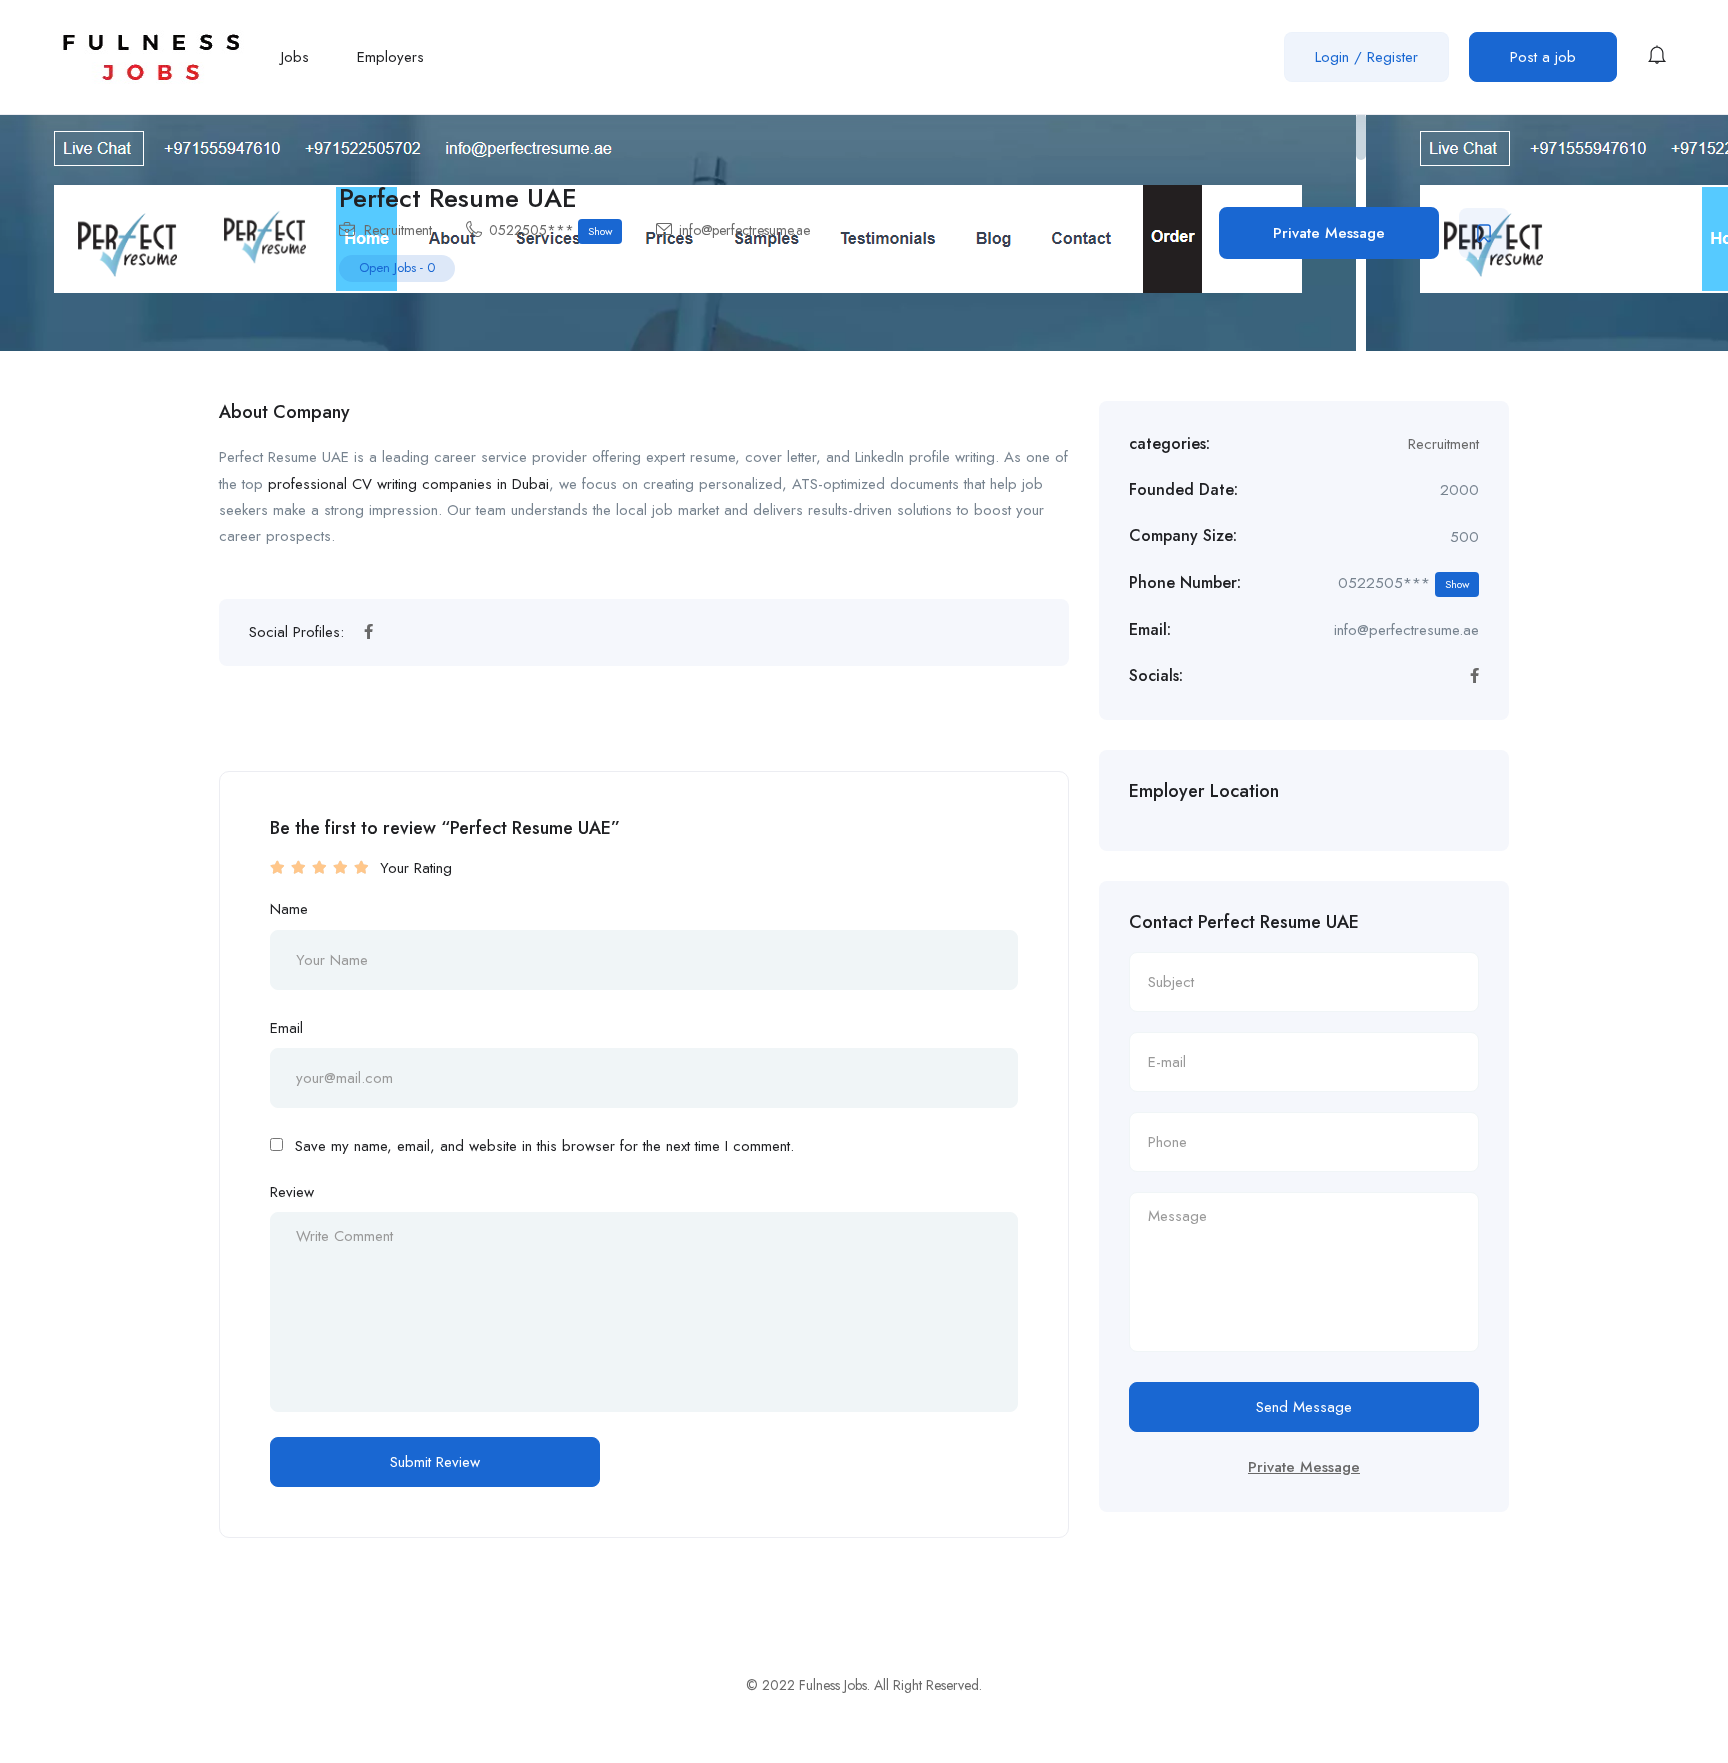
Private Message (1329, 233)
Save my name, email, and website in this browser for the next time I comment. (544, 1146)
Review (292, 1192)
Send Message (1304, 1407)
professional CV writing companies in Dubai (408, 484)
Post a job (1543, 57)
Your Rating (416, 868)
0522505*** (550, 230)
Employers (390, 57)
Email (286, 1028)
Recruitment (398, 230)
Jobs (295, 57)
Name (289, 909)
